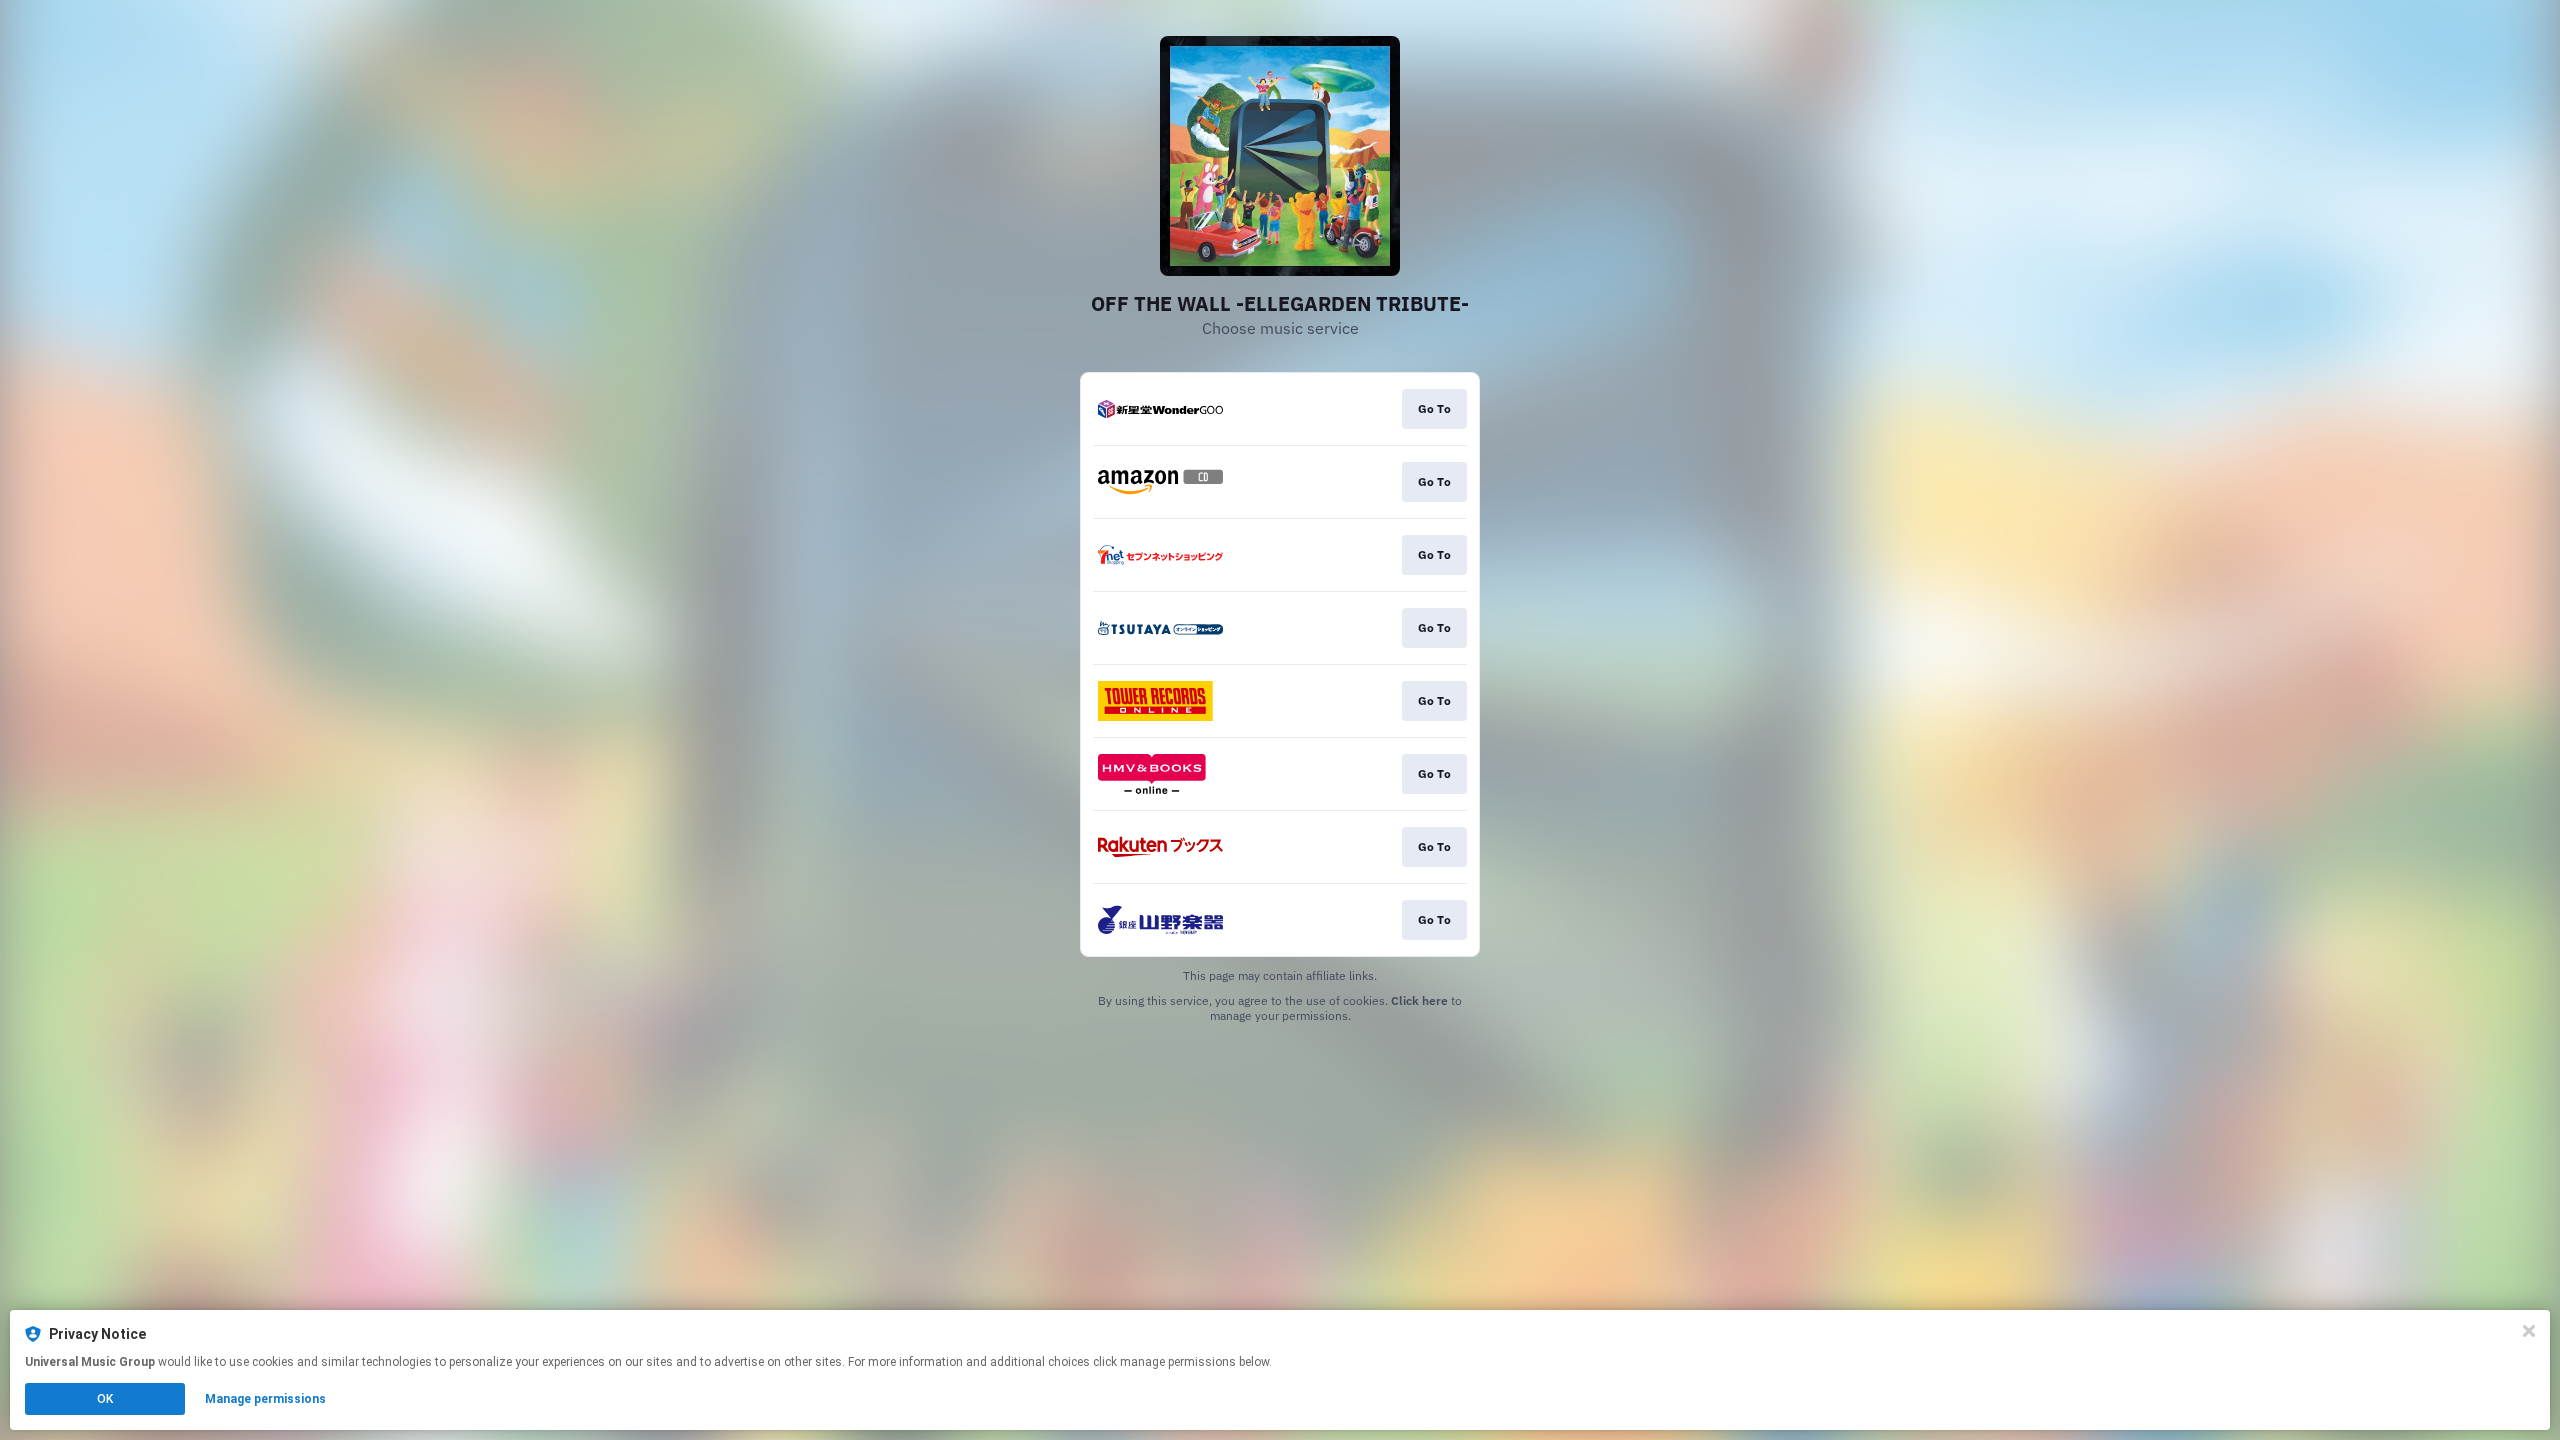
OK (105, 1399)
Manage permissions (265, 1399)
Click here (1419, 1000)
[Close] (2529, 1331)
